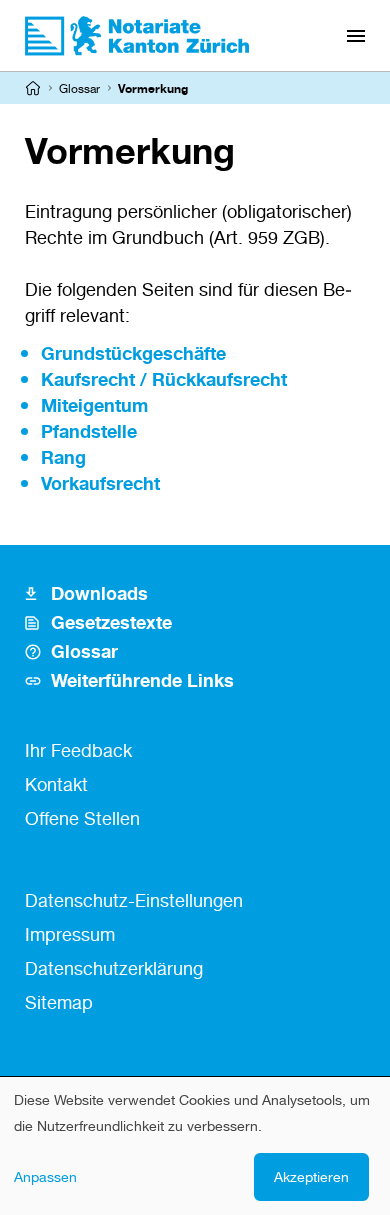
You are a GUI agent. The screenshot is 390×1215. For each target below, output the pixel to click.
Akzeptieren (311, 1176)
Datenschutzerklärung (114, 968)
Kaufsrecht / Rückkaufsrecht (164, 379)
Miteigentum (94, 405)
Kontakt (56, 784)
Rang (63, 457)
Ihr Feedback (78, 750)
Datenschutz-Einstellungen (134, 900)
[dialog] (195, 1146)
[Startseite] (33, 88)
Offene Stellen (82, 818)
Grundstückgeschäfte (133, 353)
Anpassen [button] (45, 1176)
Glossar (79, 88)
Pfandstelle (89, 431)
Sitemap (59, 1002)
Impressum (70, 934)
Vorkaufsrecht (100, 483)
